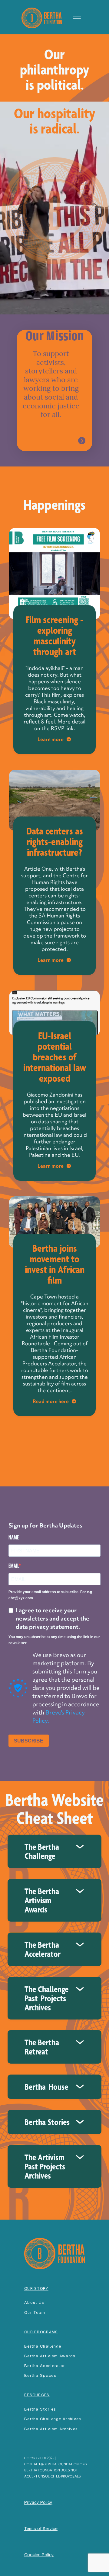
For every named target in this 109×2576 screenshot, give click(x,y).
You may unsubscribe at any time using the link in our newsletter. (54, 1640)
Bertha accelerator (45, 2366)
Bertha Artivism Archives (51, 2429)
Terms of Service (41, 2529)
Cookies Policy (39, 2555)
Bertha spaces (40, 2375)
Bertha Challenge (43, 2346)
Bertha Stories (40, 2409)
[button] (74, 16)
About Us (34, 2302)
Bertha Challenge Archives (53, 2419)
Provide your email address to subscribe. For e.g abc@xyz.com (50, 1595)
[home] (40, 17)
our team (35, 2313)
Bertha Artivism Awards (50, 2356)
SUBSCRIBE (29, 1741)
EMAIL (14, 1566)
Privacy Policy (38, 2502)
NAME (14, 1537)
